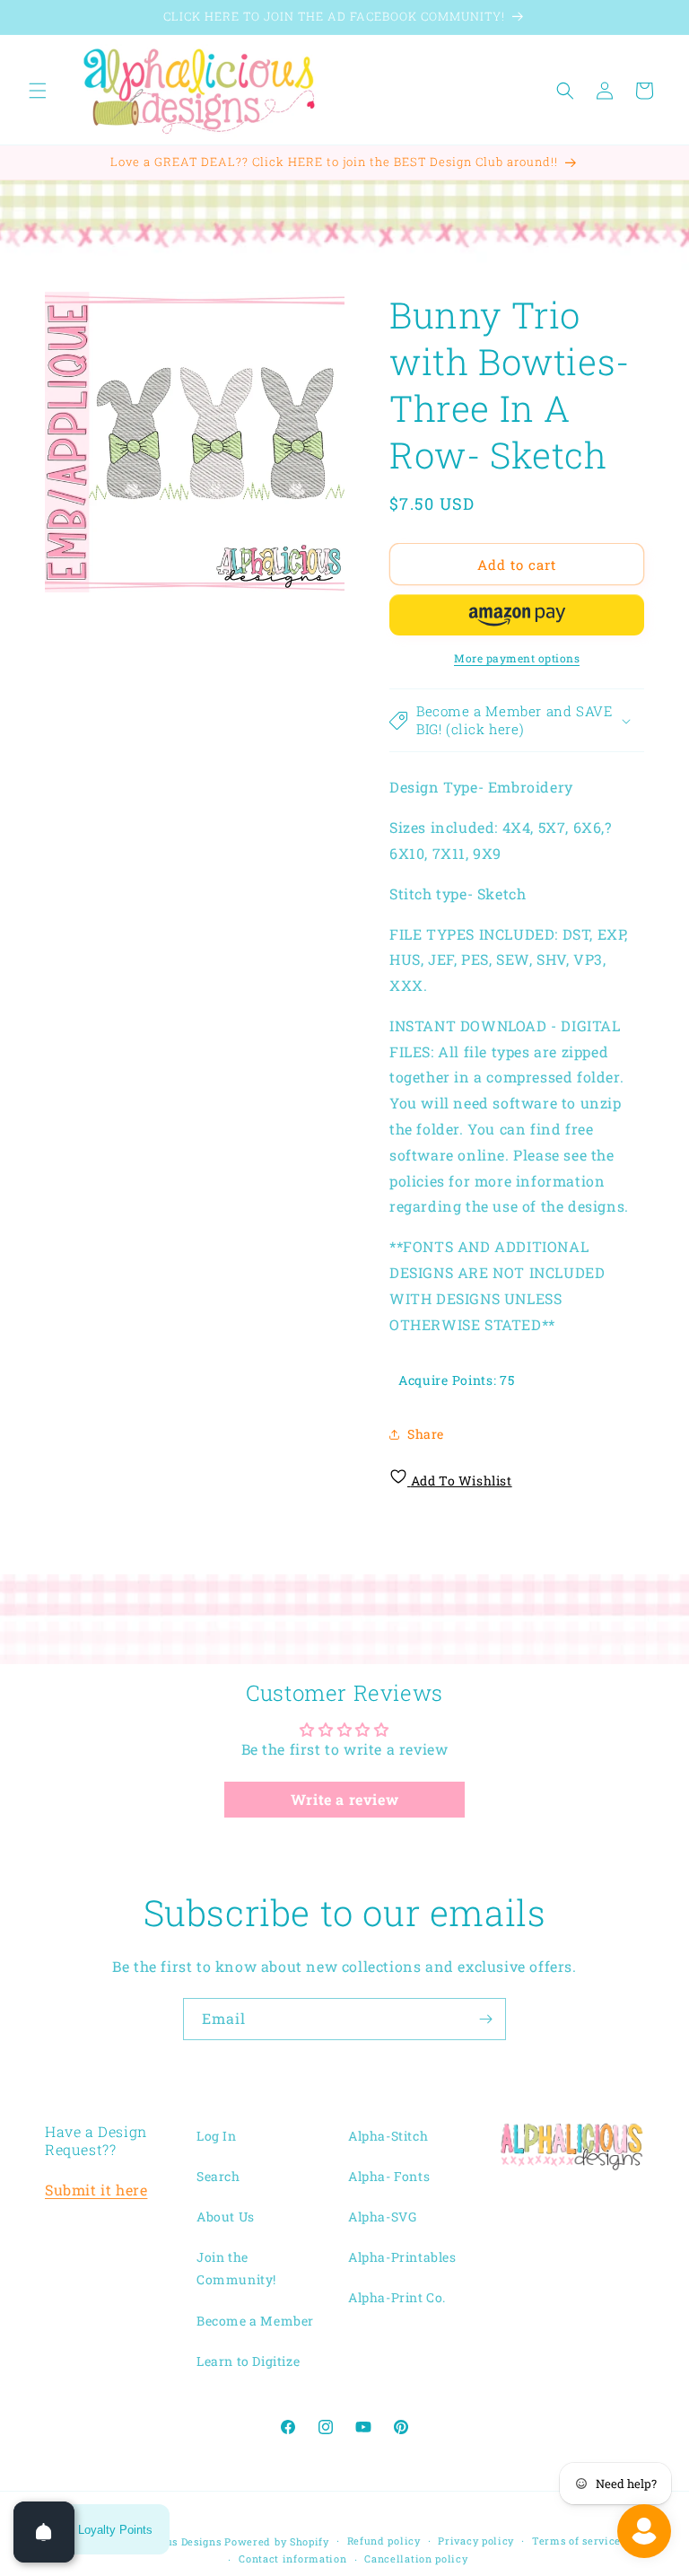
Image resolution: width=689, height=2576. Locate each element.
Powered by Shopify (277, 2541)
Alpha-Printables (402, 2257)
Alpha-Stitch (388, 2136)
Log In (217, 2136)
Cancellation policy (416, 2558)
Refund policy (384, 2541)
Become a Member (255, 2321)
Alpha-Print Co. (397, 2297)
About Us (226, 2217)
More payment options (517, 658)
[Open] (44, 2532)
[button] (38, 91)
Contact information (292, 2558)
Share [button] (426, 1434)
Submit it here (96, 2190)
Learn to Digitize (248, 2361)
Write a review (344, 1799)
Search (218, 2176)
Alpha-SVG (382, 2217)
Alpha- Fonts (389, 2176)
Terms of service (576, 2541)
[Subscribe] (485, 2019)
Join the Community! (236, 2268)
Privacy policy (476, 2541)
